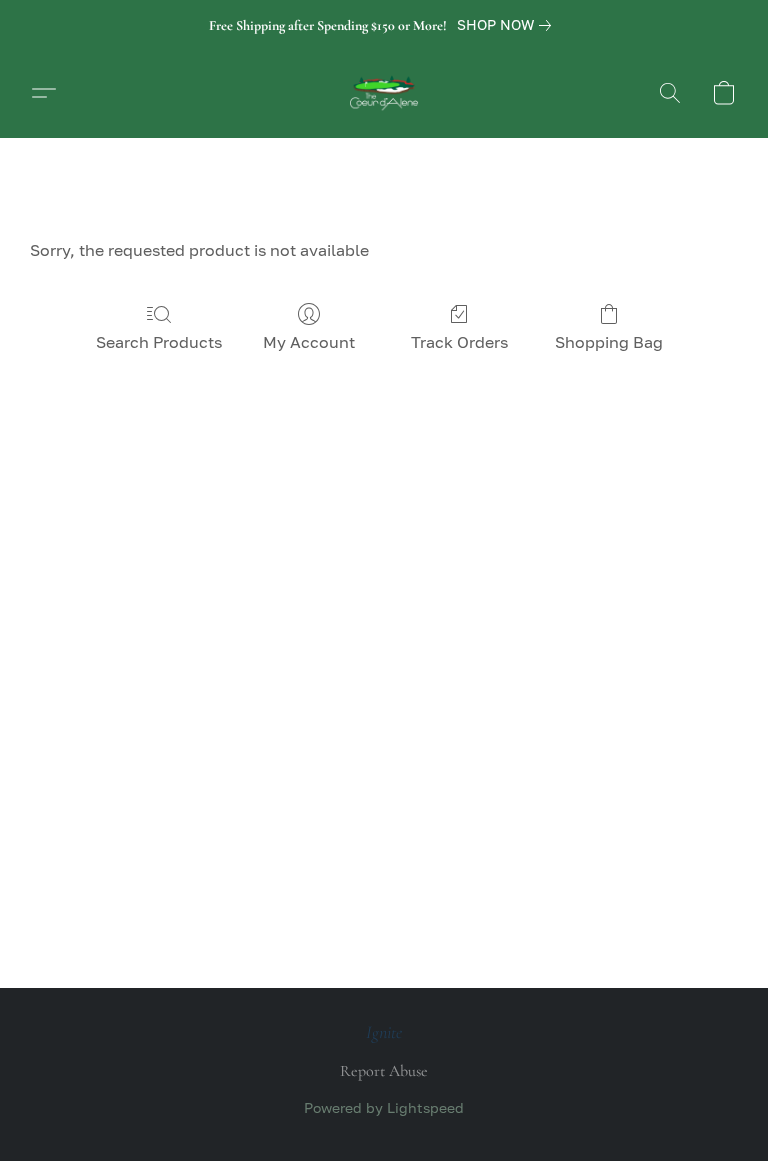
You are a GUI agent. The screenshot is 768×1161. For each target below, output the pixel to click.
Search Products (159, 342)
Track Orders (459, 342)
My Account (309, 342)
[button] (384, 93)
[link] (508, 25)
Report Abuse (384, 1071)
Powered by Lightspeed (384, 1107)
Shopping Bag (609, 342)
